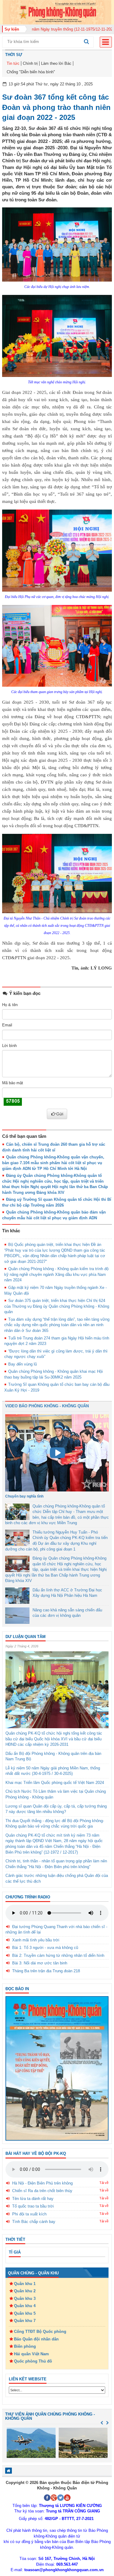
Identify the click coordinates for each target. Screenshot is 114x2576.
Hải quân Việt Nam (31, 2354)
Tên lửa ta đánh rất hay (33, 2199)
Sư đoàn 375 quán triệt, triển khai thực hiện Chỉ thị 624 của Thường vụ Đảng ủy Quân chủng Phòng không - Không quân (57, 1306)
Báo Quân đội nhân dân (36, 2339)
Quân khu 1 (25, 2284)
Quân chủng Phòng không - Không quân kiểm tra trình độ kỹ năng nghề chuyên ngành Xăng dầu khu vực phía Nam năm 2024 (56, 1274)
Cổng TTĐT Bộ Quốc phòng (40, 2332)
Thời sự (14, 55)
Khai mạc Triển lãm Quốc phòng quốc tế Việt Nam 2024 (55, 1783)
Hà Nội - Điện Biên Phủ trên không (42, 2183)
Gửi (60, 1114)
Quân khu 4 (25, 2306)
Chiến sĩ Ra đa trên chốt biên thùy (42, 2191)
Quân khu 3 (25, 2299)
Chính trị (30, 63)
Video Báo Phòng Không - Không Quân (47, 1406)
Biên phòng (25, 2346)
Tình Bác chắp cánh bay (34, 2222)
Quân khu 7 (25, 2321)
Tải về (104, 2183)
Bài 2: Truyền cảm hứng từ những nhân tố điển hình (58, 1955)
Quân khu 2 (25, 2291)
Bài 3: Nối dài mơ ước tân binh (40, 1963)
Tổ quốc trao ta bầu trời (33, 2206)
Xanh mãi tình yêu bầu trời (36, 1940)
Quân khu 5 (25, 2313)
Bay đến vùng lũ (22, 1364)
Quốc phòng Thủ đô (33, 2361)
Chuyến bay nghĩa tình (24, 1496)
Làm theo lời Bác (56, 63)
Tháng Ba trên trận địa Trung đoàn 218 (46, 1971)
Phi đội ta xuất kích (29, 2214)
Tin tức (13, 63)
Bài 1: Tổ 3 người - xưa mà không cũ (45, 1948)
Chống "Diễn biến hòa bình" (31, 72)
